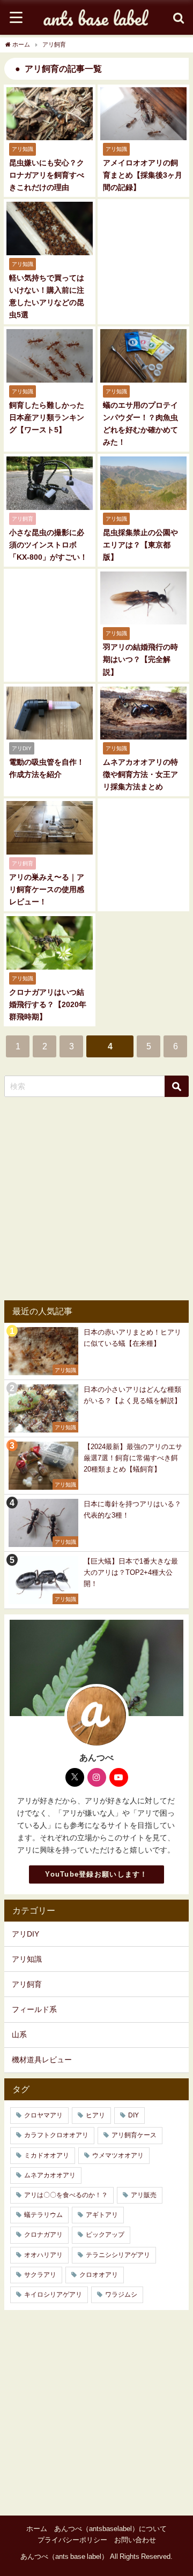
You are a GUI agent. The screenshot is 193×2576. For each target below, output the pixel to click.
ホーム (37, 2529)
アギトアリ (102, 2215)
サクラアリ (40, 2275)
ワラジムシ (121, 2295)
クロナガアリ (43, 2235)
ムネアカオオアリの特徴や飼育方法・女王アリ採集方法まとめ (140, 774)
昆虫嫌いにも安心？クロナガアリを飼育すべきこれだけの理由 (47, 175)
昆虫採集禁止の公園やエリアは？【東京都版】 (140, 545)
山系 (19, 2034)
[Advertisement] (96, 1199)
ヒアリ (95, 2115)
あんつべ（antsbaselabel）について (110, 2529)
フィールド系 (34, 2009)
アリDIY (25, 1934)
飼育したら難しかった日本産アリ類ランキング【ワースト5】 (47, 417)
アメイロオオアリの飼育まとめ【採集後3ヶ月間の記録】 (143, 175)
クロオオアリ (99, 2275)
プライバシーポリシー (72, 2540)
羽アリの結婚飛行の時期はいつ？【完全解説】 (140, 659)
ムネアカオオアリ (50, 2175)
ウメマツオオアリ (118, 2155)
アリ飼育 (27, 1984)
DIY (133, 2115)
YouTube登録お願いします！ (96, 1874)
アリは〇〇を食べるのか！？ (66, 2195)
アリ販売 (144, 2195)
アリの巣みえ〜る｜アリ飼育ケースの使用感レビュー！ (47, 889)
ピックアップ (105, 2235)
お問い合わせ (135, 2540)
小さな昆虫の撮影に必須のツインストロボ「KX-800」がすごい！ (48, 545)
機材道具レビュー (42, 2060)
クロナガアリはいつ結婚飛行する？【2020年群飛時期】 (48, 1004)
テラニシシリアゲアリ (118, 2255)
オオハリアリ (43, 2255)
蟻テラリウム (43, 2215)
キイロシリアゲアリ (53, 2295)
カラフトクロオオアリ (56, 2135)
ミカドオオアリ (47, 2155)
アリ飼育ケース (134, 2135)
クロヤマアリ (43, 2115)
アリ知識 (27, 1959)
